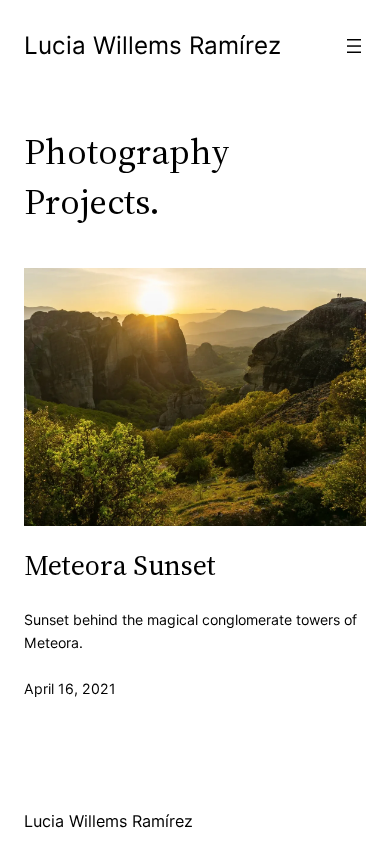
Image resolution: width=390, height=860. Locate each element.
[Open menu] (354, 46)
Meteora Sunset (120, 565)
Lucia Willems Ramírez (152, 45)
